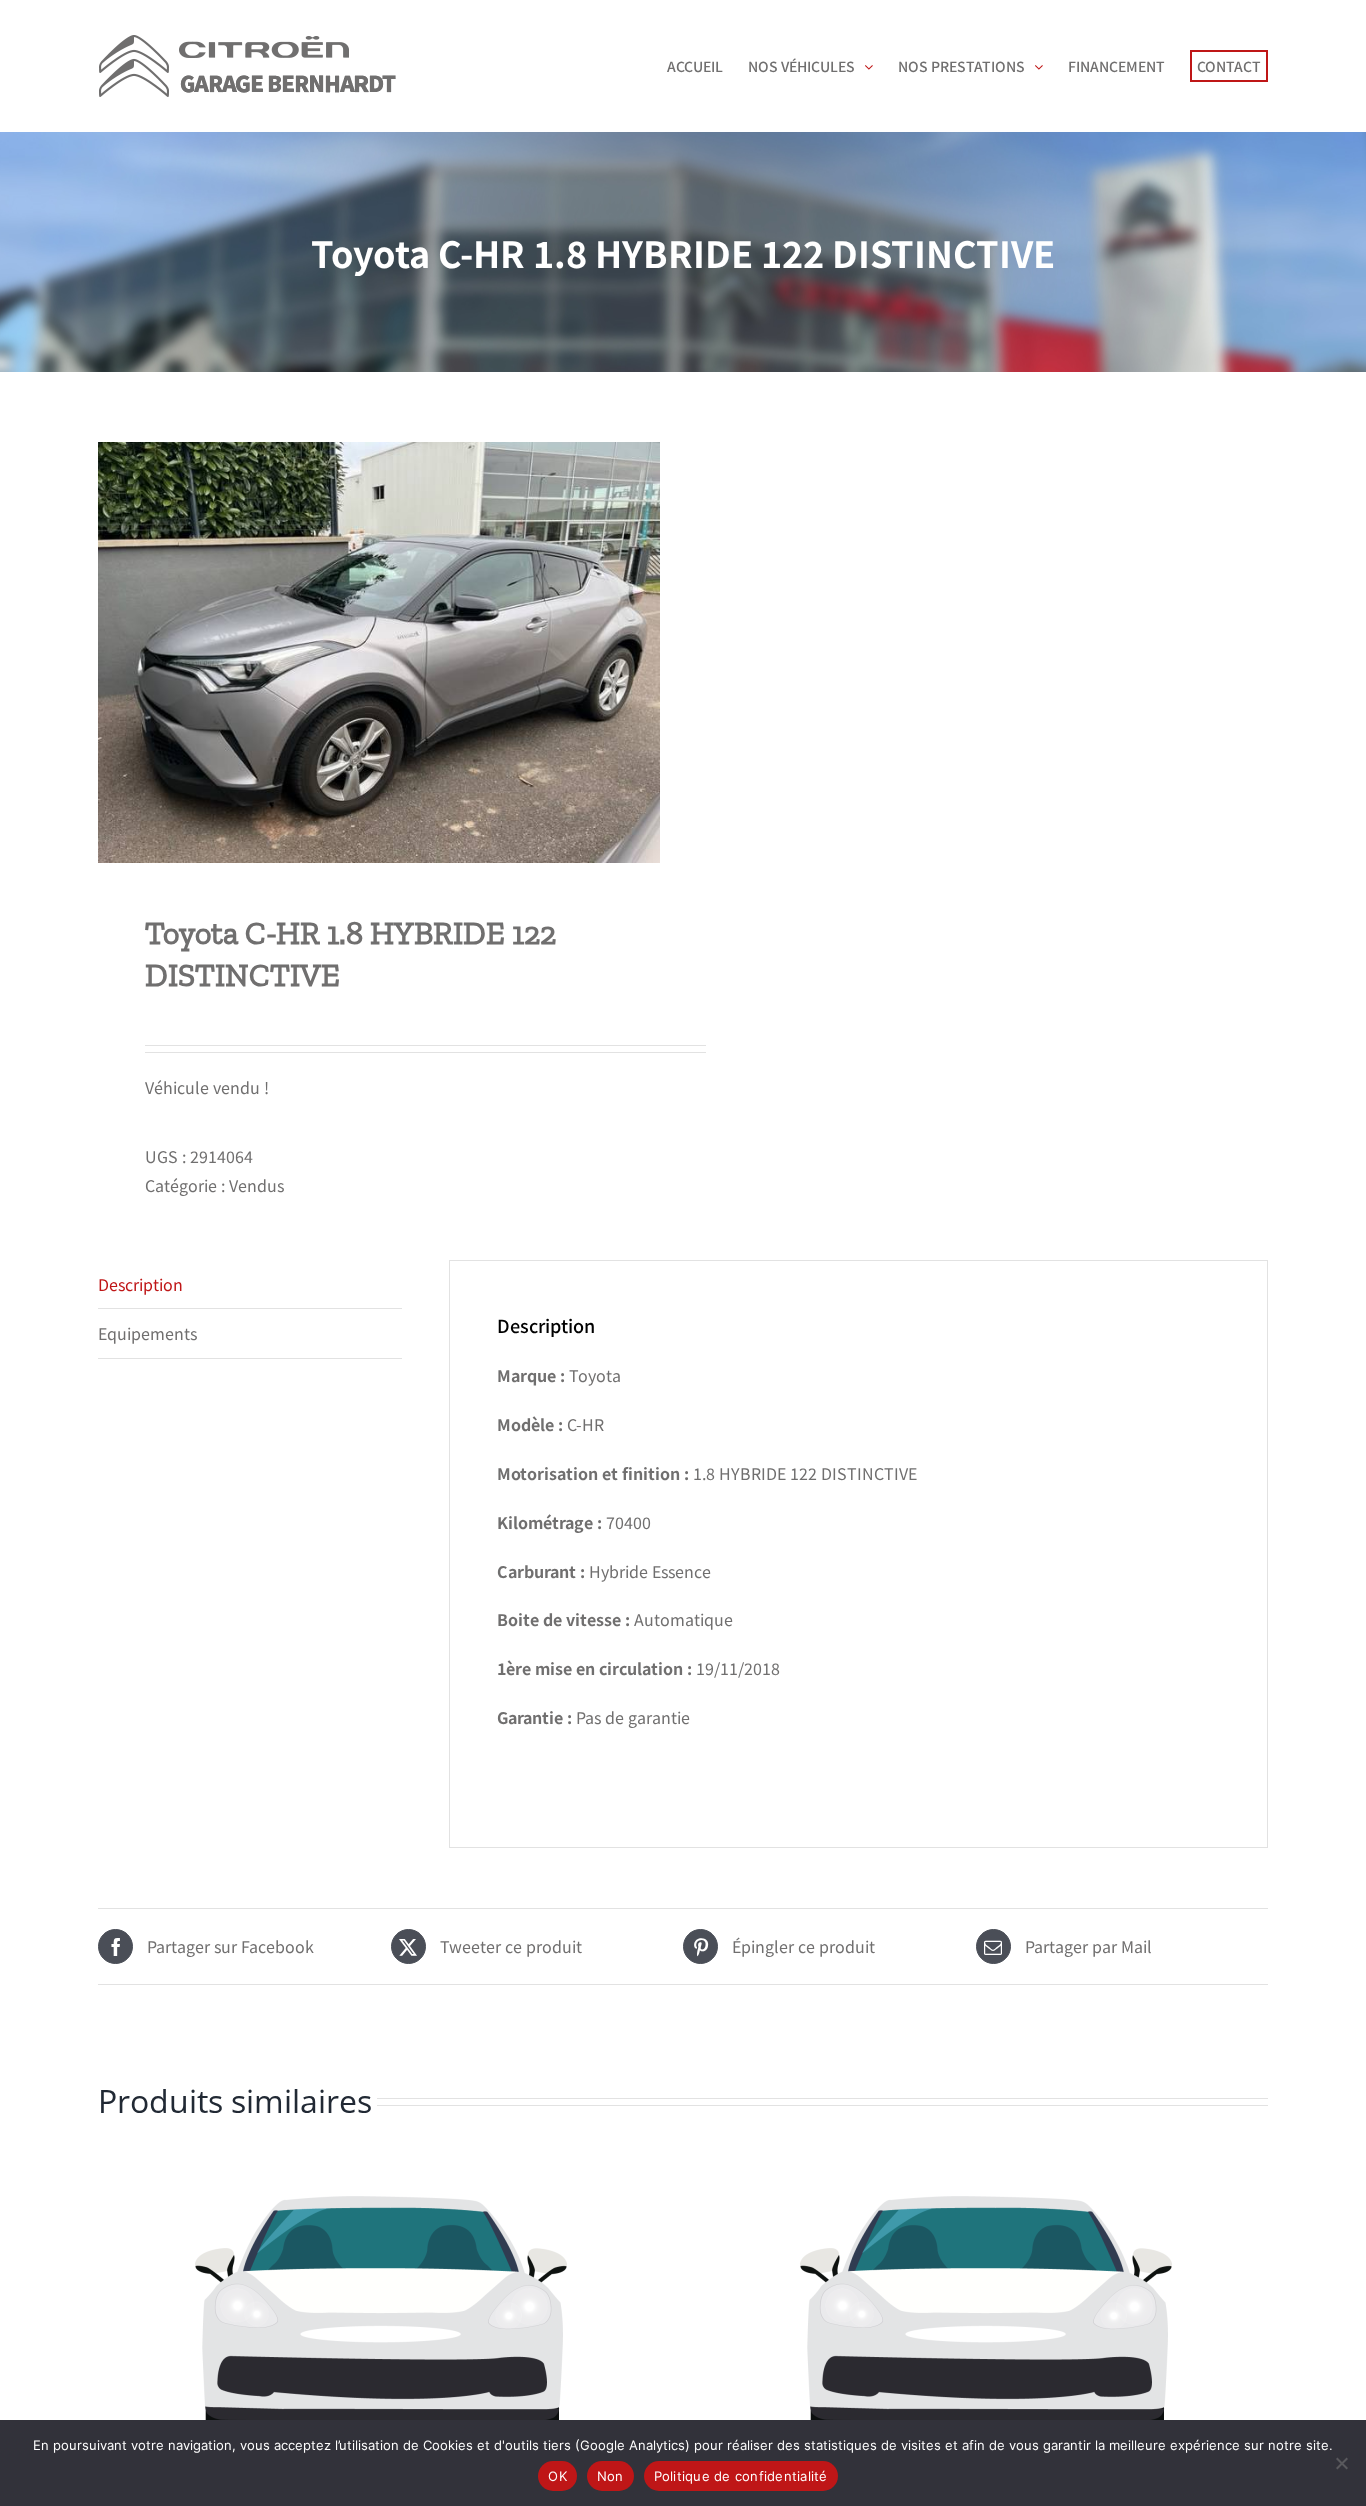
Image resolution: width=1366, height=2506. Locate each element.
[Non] (1341, 2463)
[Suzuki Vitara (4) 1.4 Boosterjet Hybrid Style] (985, 2319)
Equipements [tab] (147, 1333)
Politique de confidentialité (741, 2476)
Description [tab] (140, 1284)
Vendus (256, 1185)
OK (557, 2476)
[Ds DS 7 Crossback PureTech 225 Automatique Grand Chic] (380, 2319)
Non (610, 2476)
